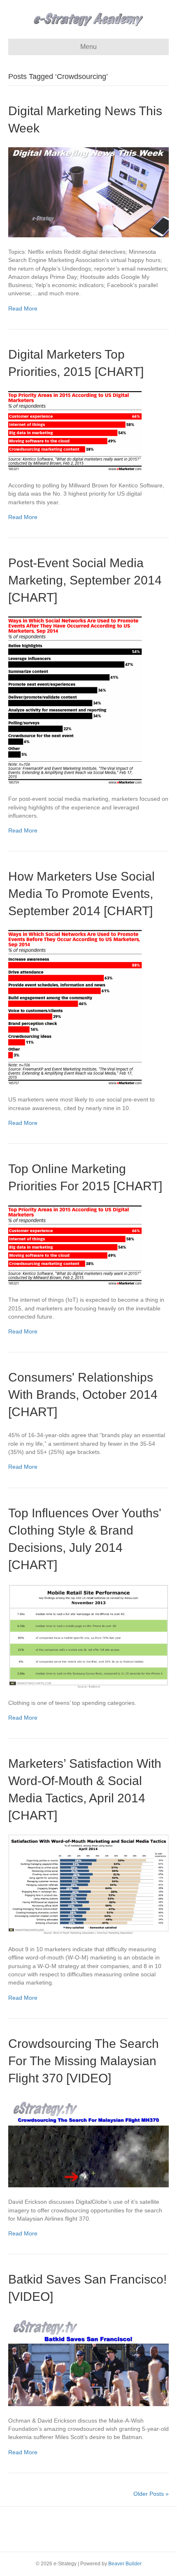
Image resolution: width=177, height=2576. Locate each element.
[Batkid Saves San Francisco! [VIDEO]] (88, 2360)
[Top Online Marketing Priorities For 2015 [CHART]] (75, 1245)
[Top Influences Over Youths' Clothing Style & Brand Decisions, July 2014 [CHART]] (88, 1635)
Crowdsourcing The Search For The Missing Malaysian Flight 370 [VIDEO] (84, 2061)
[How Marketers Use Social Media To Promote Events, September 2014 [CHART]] (75, 1007)
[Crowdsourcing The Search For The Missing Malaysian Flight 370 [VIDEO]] (88, 2142)
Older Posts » (151, 2494)
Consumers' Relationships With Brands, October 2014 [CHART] (83, 1395)
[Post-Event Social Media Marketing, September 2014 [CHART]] (75, 700)
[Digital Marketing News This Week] (88, 192)
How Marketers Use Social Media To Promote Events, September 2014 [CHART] (82, 894)
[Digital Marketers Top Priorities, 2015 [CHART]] (75, 430)
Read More (23, 308)
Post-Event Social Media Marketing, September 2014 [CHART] (85, 580)
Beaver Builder (125, 2564)
